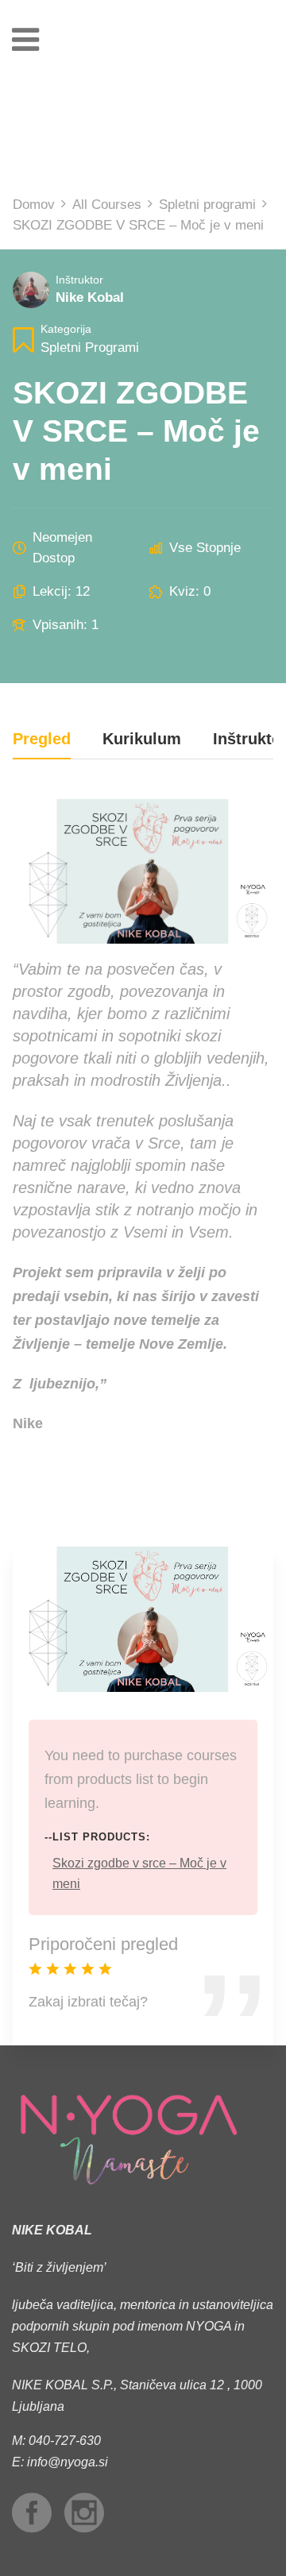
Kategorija (66, 329)
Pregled (42, 739)
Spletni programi (90, 348)
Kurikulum (142, 739)
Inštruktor (79, 280)
